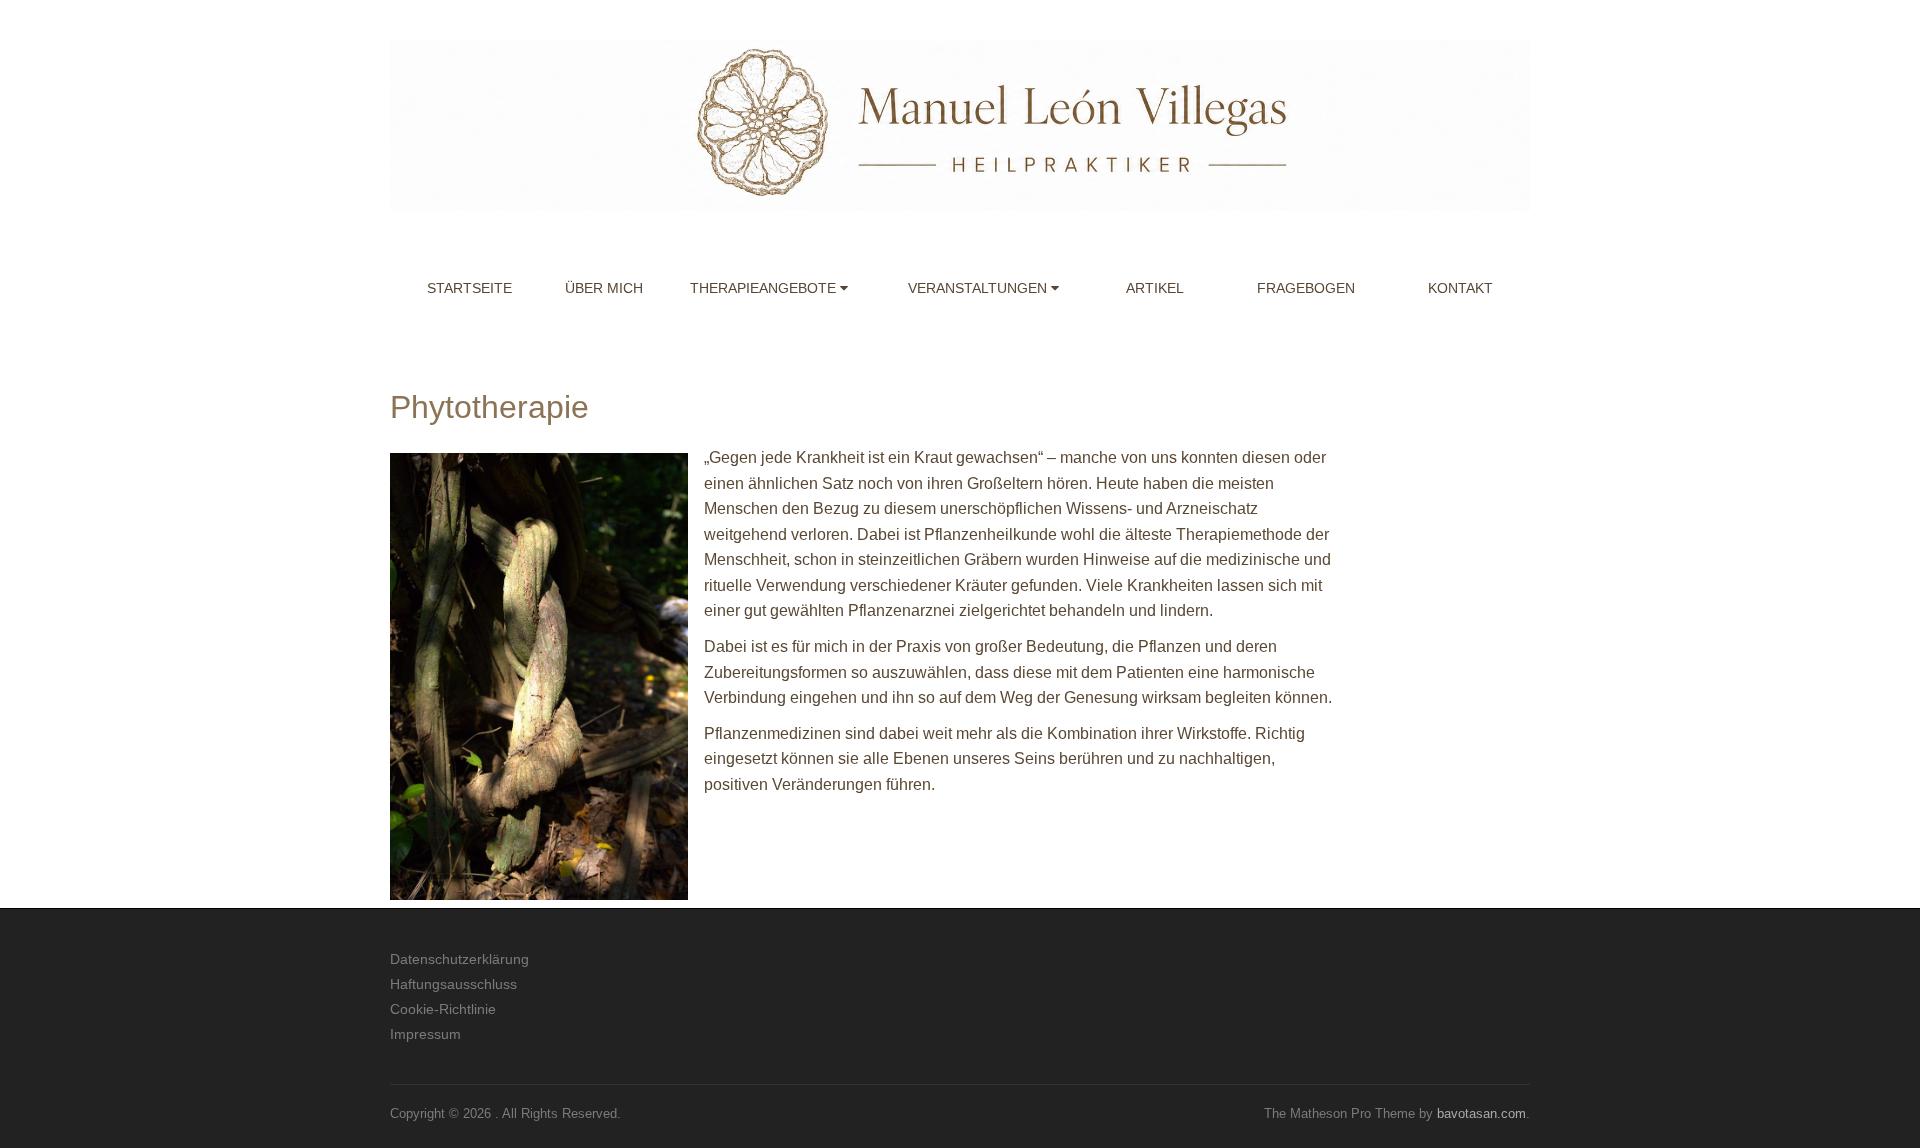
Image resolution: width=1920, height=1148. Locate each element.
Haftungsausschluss (453, 984)
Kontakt (1460, 288)
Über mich (604, 288)
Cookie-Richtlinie (443, 1009)
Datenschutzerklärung (459, 959)
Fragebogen (1306, 288)
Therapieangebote (765, 288)
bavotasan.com (1481, 1113)
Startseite (469, 288)
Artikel (1155, 288)
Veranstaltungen (979, 288)
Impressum (425, 1034)
